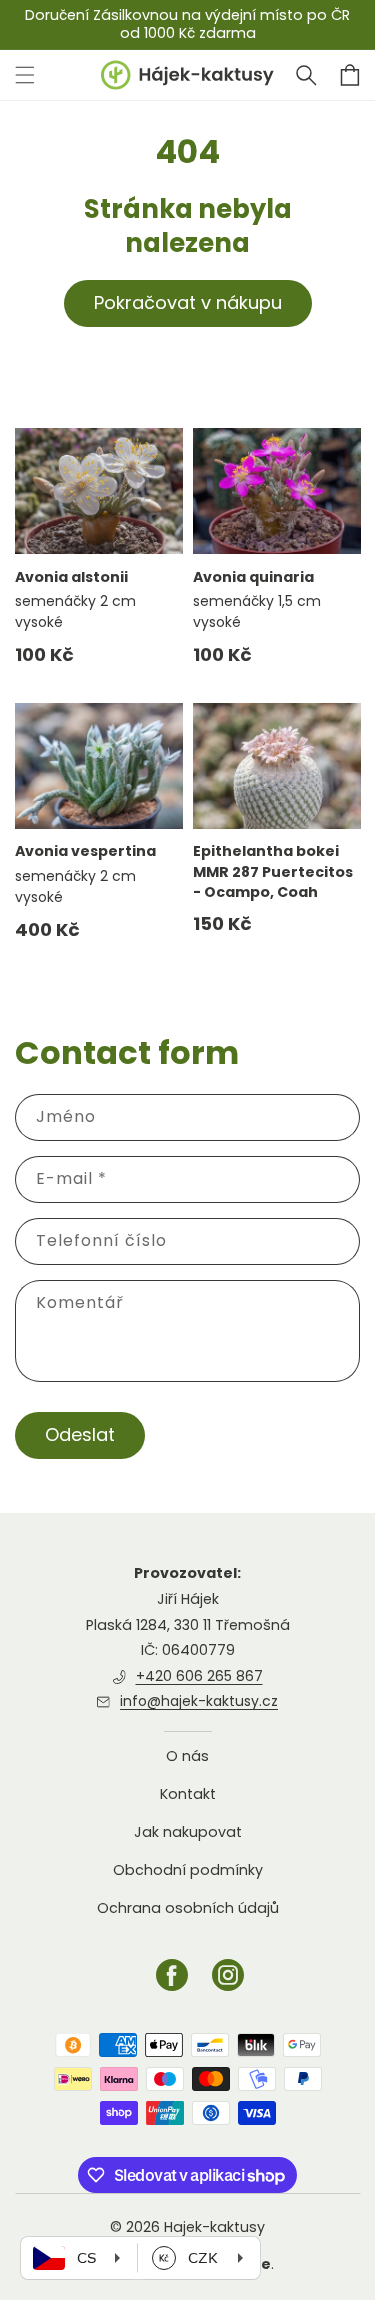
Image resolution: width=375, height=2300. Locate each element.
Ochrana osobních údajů (188, 1908)
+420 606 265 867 (199, 1676)
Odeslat (80, 1434)
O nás (187, 1756)
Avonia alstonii (71, 577)
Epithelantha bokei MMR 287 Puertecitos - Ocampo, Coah (273, 871)
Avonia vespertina (85, 851)
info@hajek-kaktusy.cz (199, 1701)
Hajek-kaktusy (214, 2227)
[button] (306, 75)
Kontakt (188, 1794)
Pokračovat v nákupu (188, 302)
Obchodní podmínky (188, 1870)
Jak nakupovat (188, 1832)
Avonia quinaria (253, 577)
